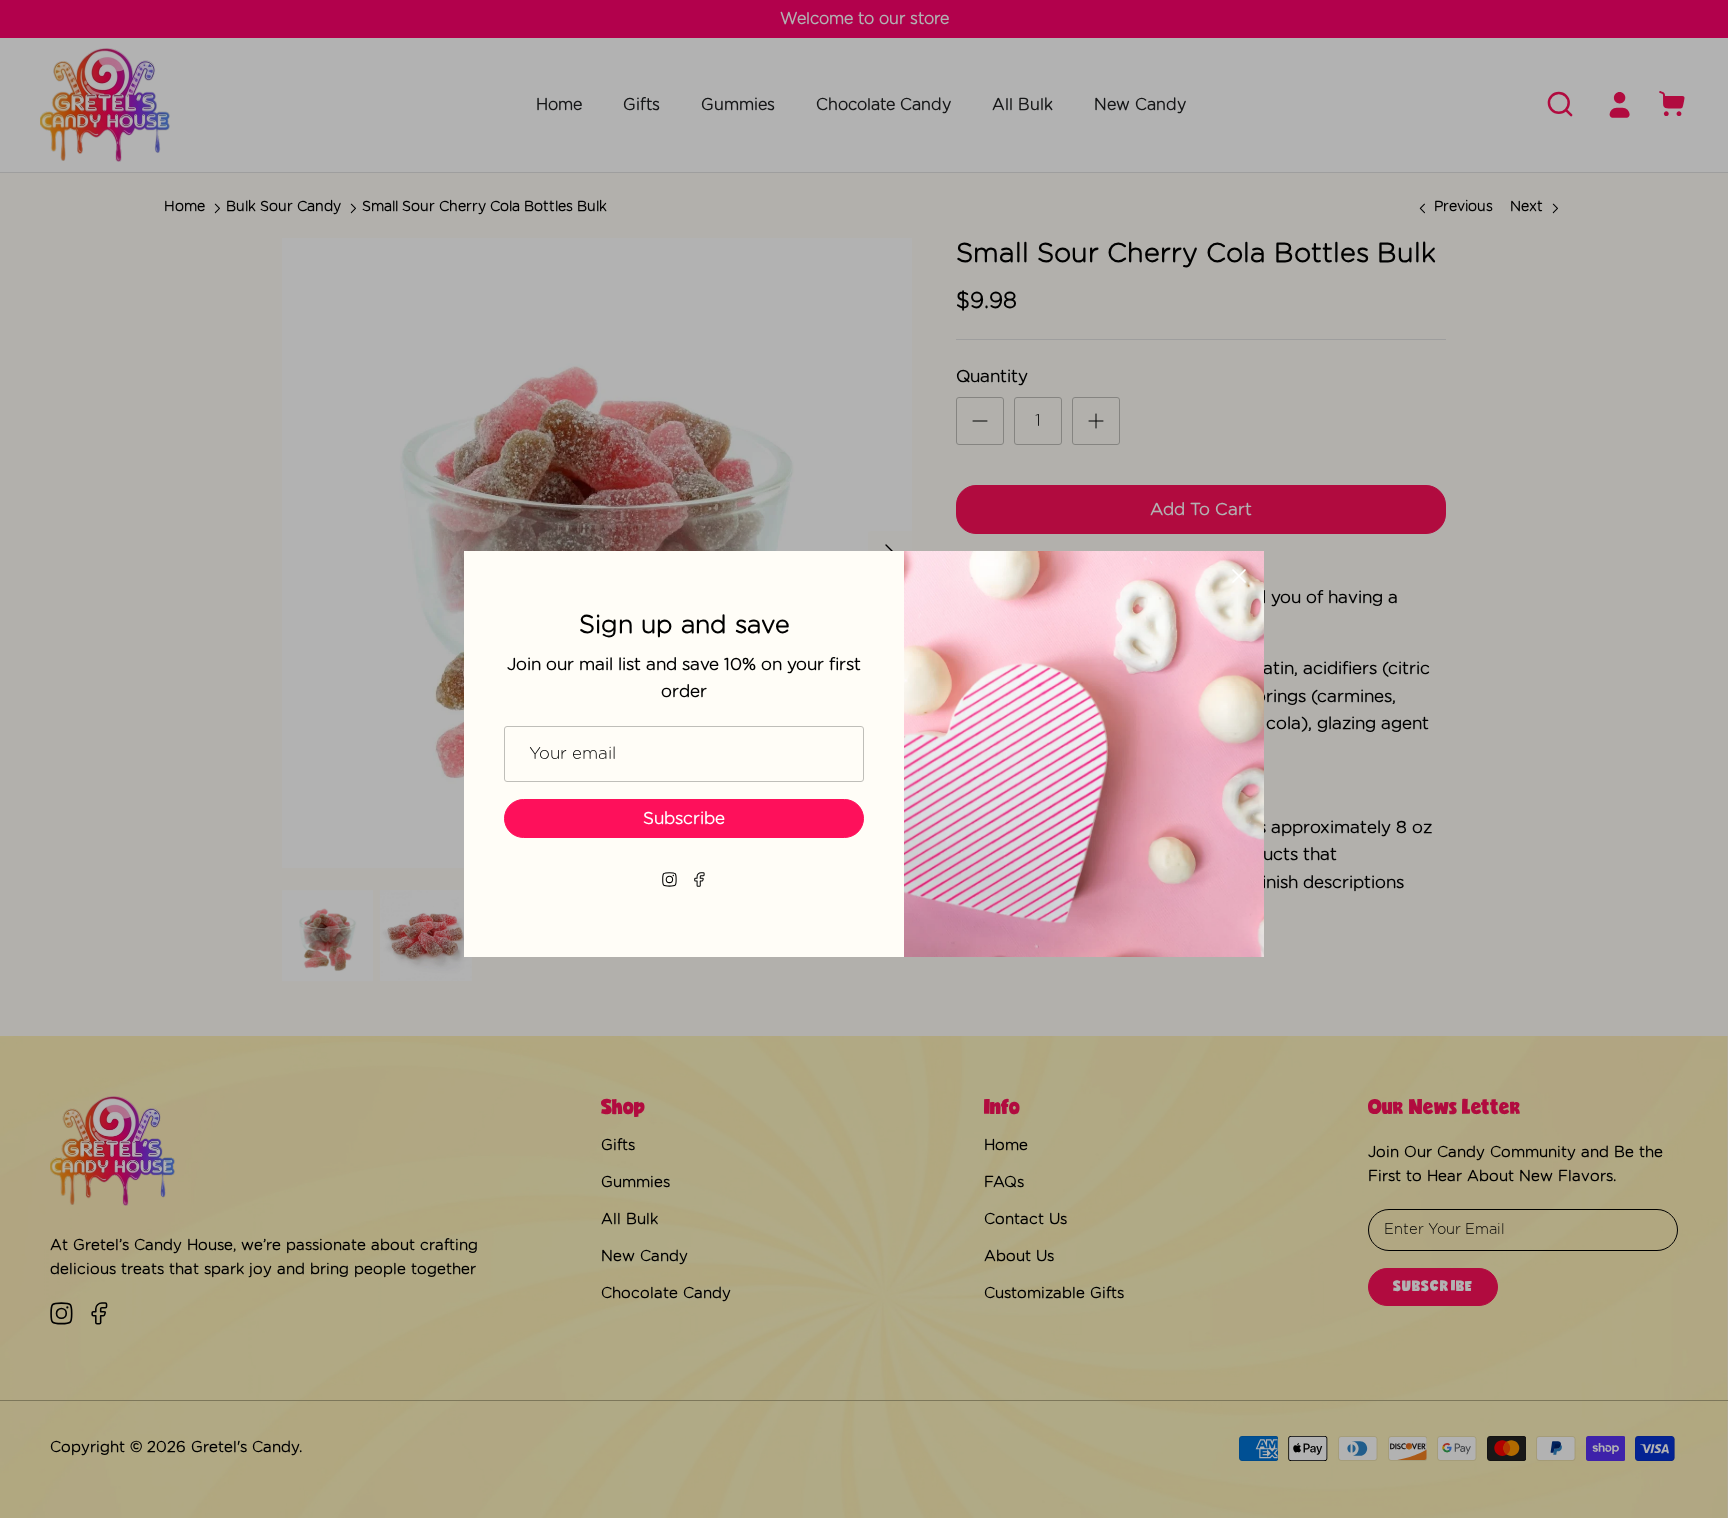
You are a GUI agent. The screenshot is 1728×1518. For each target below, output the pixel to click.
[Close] (1239, 576)
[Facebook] (699, 879)
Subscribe (684, 818)
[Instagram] (669, 879)
